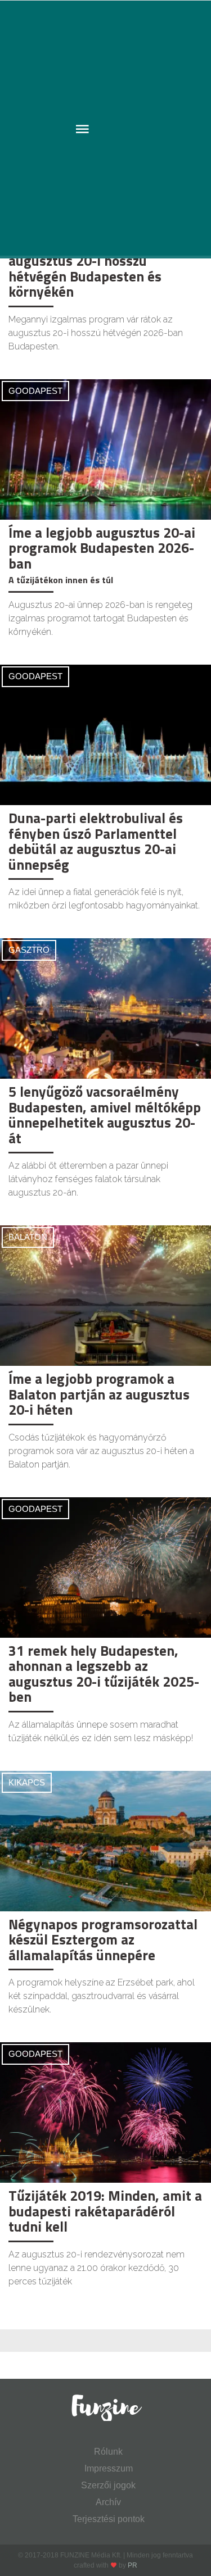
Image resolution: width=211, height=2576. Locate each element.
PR (133, 2565)
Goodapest (35, 391)
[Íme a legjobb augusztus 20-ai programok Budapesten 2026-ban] (105, 449)
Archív (108, 2502)
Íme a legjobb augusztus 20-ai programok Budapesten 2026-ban (102, 548)
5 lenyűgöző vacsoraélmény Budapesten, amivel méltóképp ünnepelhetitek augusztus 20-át (105, 1115)
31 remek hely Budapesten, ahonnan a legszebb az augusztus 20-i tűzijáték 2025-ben (104, 1674)
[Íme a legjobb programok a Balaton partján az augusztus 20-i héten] (105, 1295)
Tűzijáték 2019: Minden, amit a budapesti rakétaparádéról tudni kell (105, 2211)
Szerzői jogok (108, 2485)
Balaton (28, 1237)
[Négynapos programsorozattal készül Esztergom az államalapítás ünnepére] (105, 1840)
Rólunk (108, 2452)
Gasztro (29, 950)
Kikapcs (27, 1782)
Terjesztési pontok (109, 2519)
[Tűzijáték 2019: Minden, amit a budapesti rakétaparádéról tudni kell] (105, 2112)
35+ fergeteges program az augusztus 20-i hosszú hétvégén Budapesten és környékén (93, 269)
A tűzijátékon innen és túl (61, 580)
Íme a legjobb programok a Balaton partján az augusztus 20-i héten (99, 1394)
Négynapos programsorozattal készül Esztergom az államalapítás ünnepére (103, 1940)
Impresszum (109, 2468)
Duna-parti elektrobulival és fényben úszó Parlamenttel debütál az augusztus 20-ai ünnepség (96, 841)
